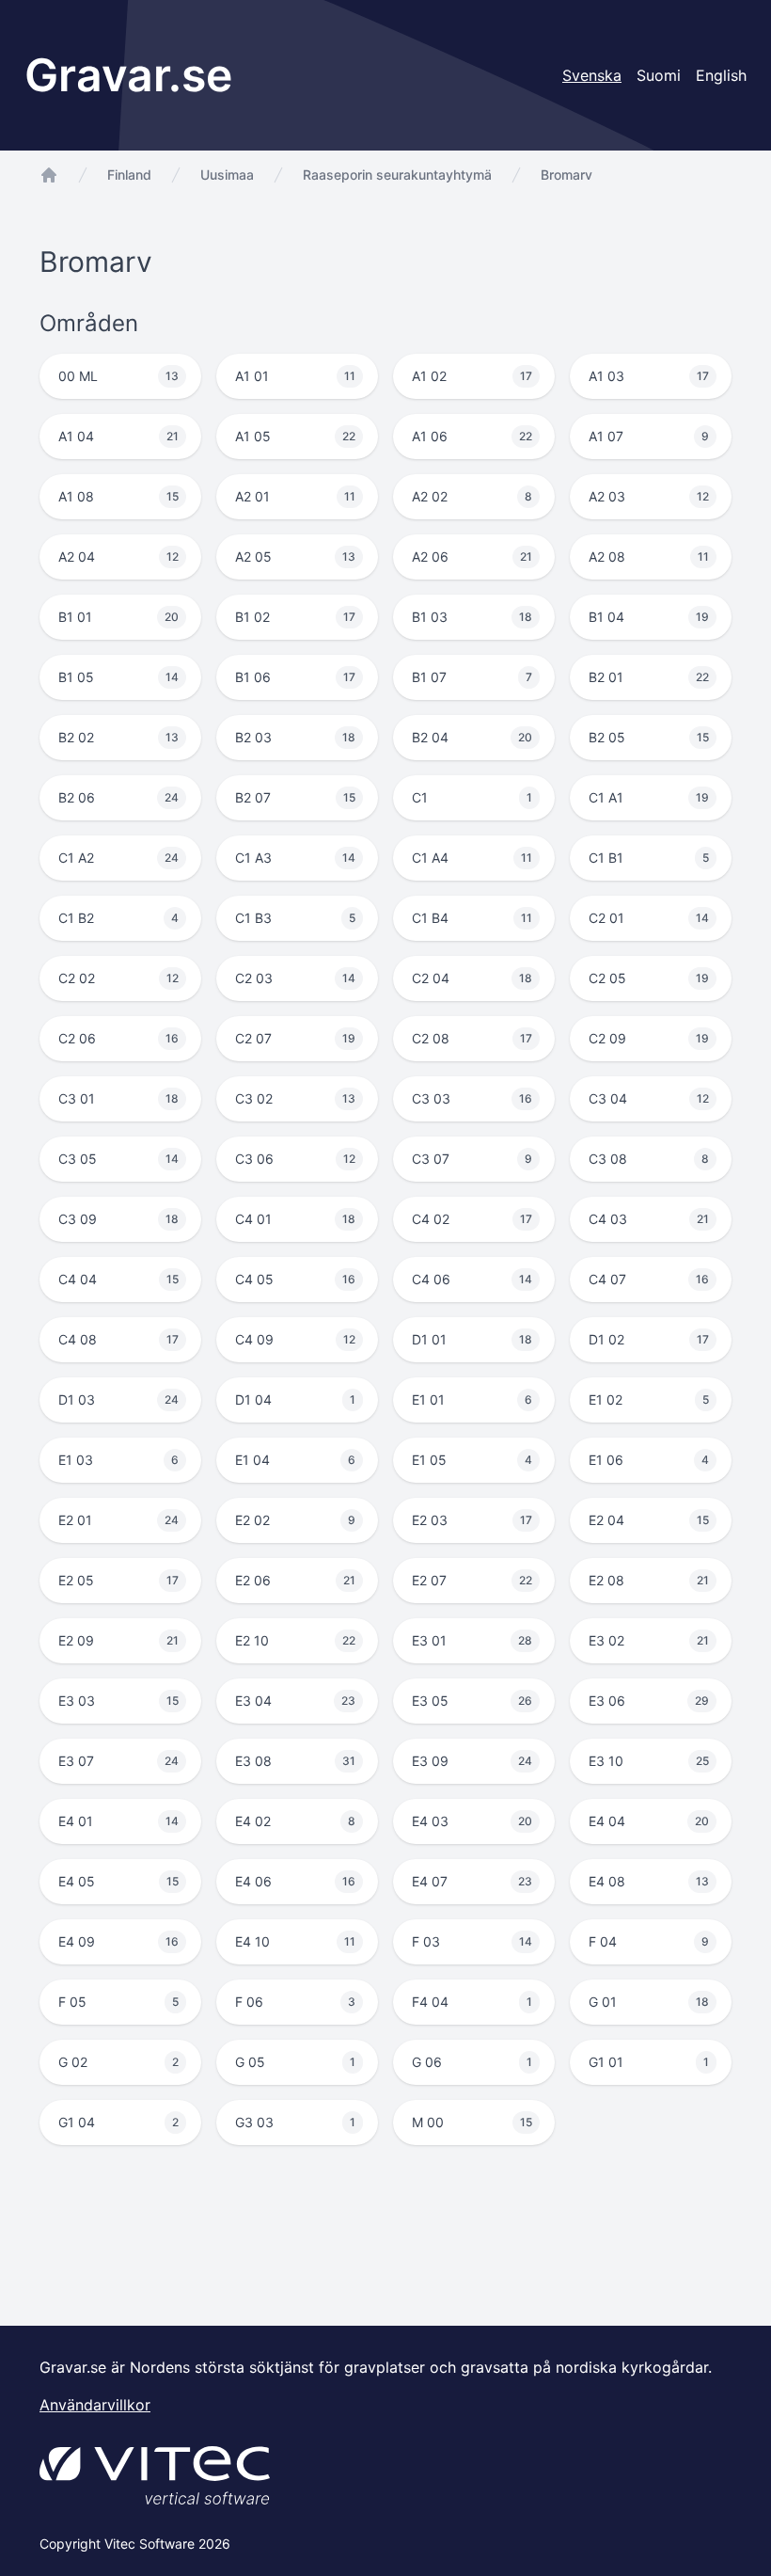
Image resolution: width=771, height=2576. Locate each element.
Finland (129, 175)
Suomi (659, 75)
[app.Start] (49, 175)
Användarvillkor (95, 2405)
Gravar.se (128, 75)
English (721, 75)
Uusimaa (227, 175)
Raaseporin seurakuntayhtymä (397, 175)
